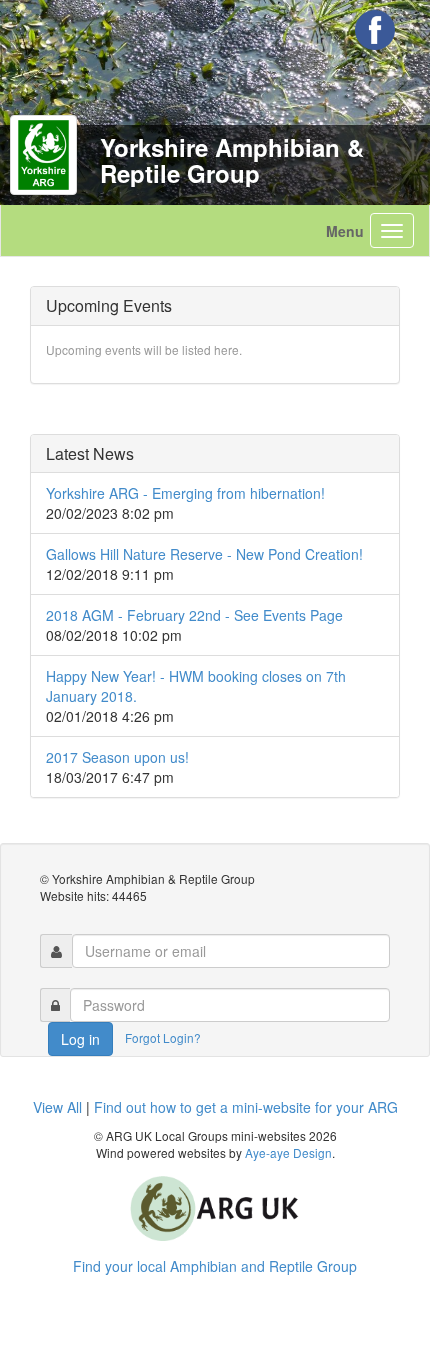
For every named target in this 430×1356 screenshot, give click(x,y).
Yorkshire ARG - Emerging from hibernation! (185, 493)
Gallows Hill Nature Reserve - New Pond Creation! (204, 554)
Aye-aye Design (288, 1152)
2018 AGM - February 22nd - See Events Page (194, 615)
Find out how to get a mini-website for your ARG (246, 1107)
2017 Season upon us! (117, 757)
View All (57, 1107)
